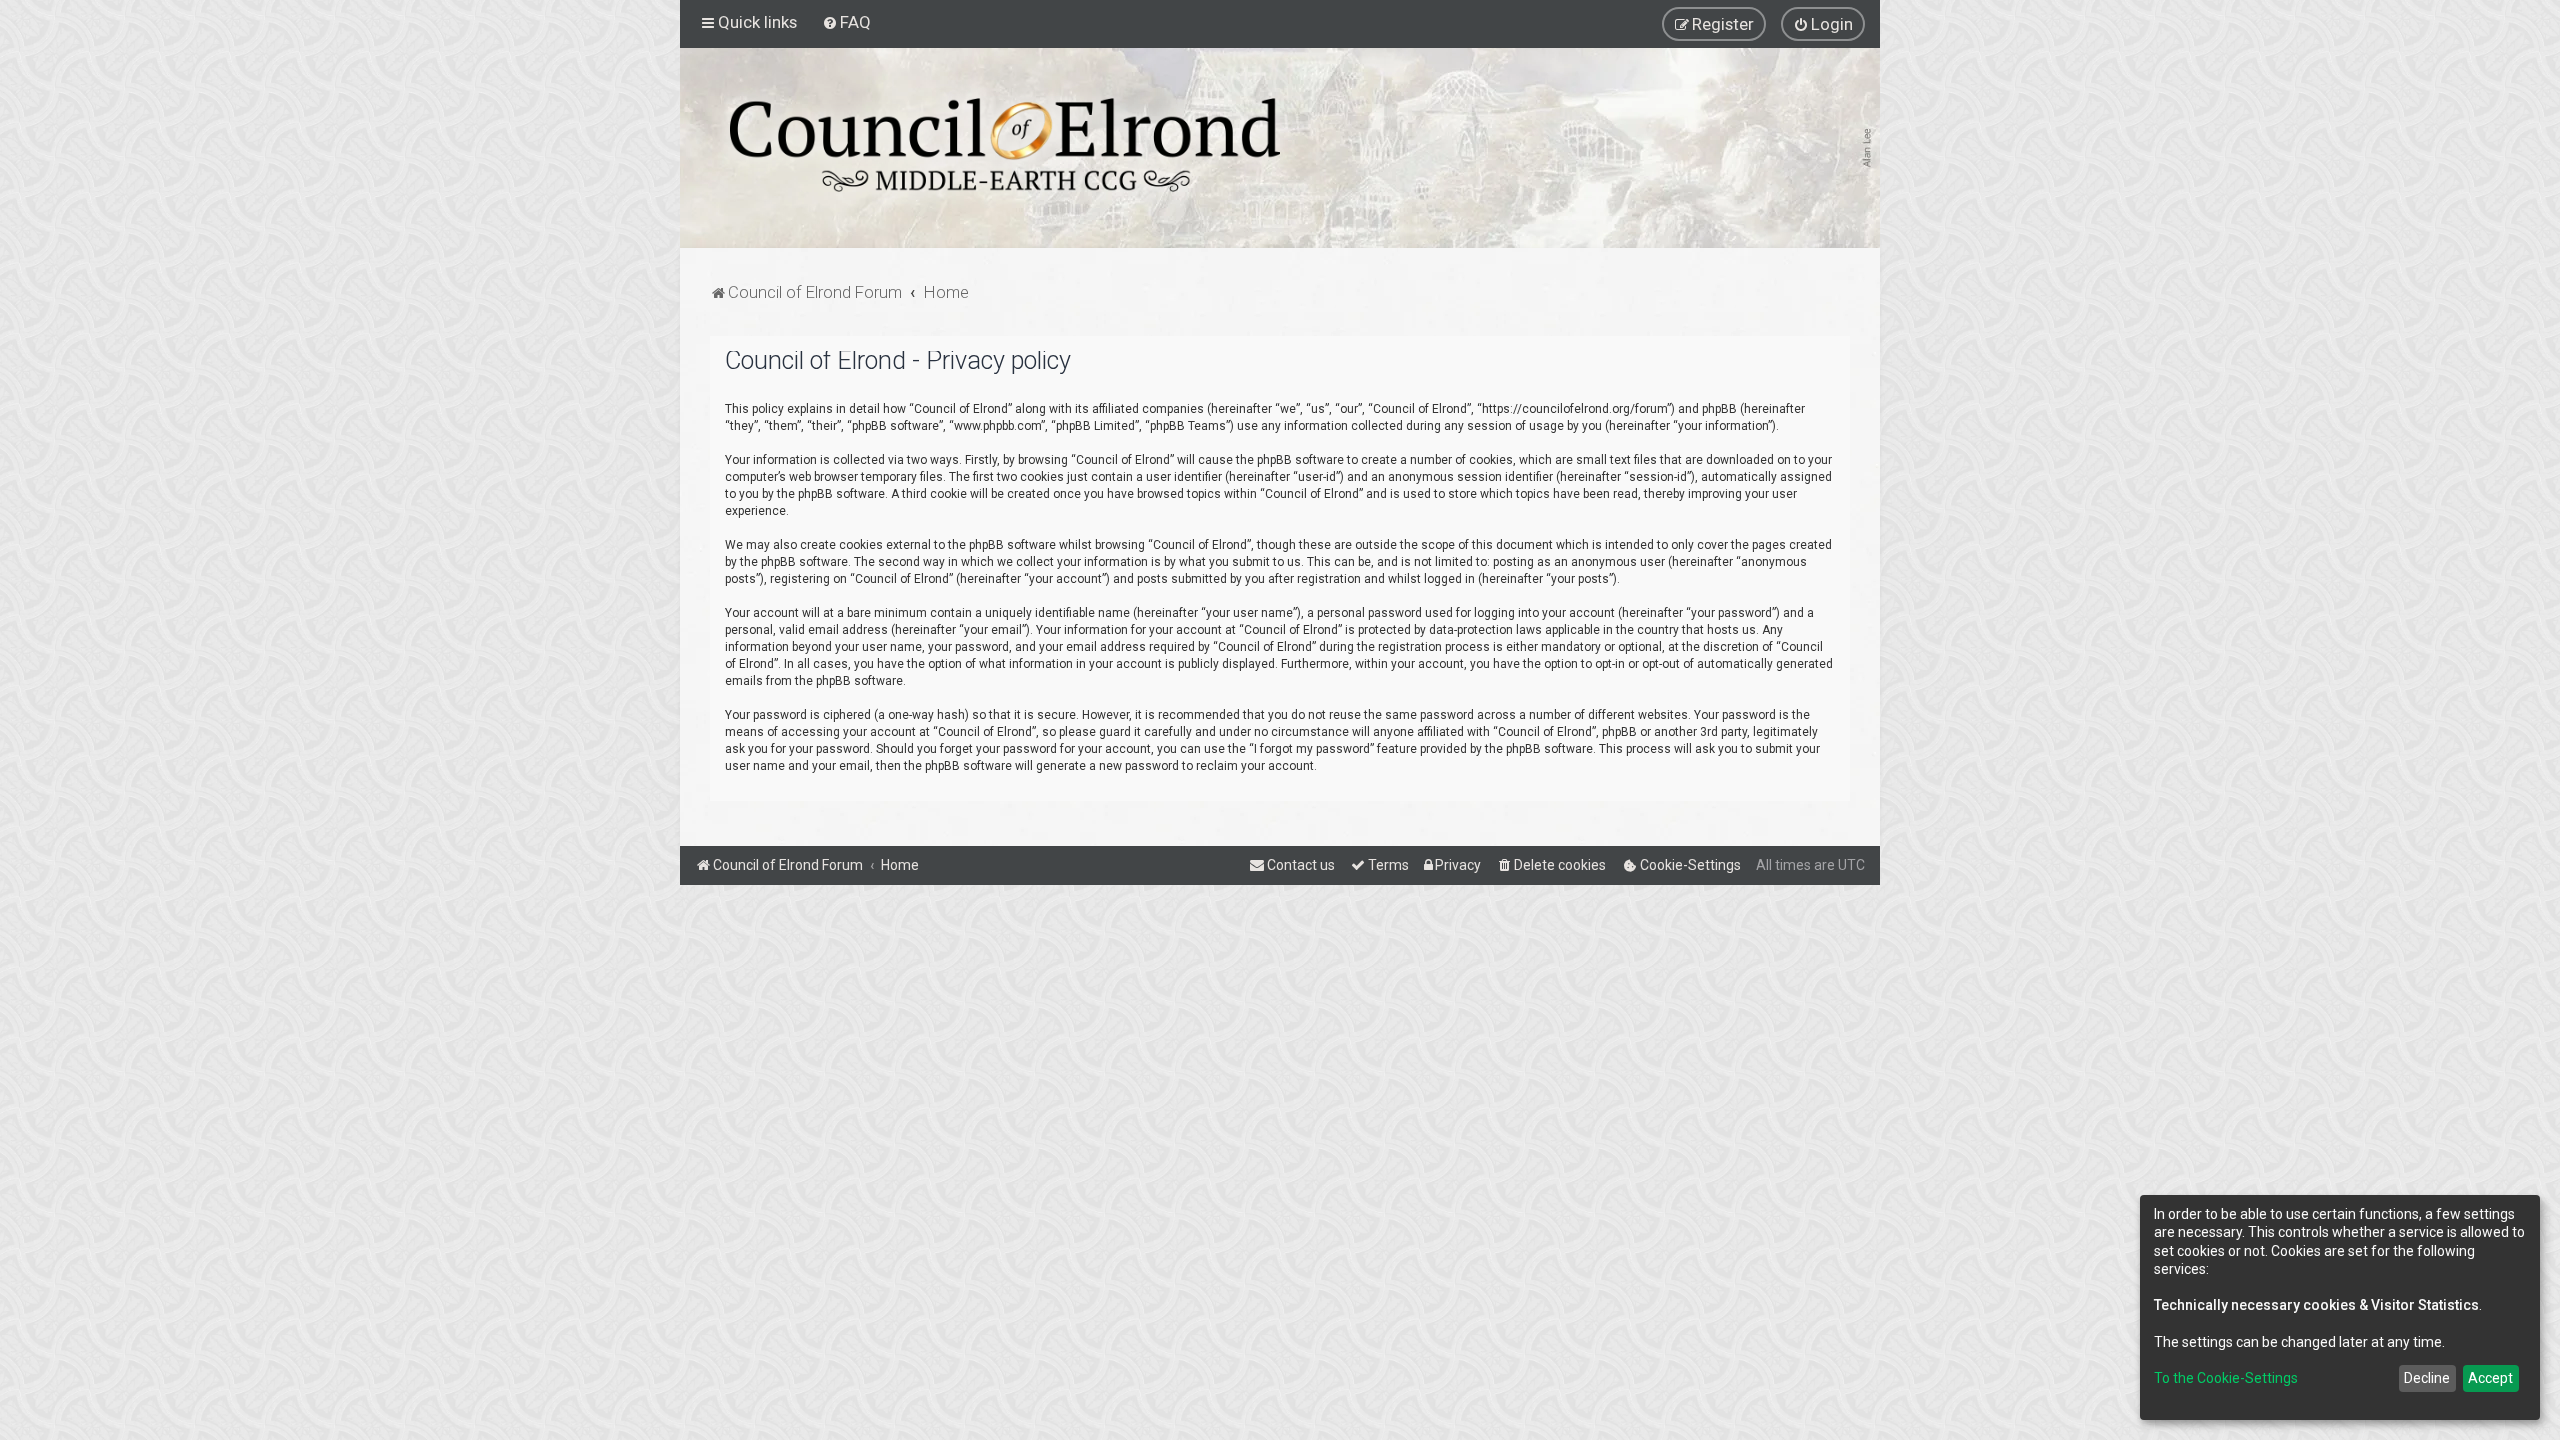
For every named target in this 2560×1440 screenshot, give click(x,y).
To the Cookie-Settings (2226, 1378)
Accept (2490, 1378)
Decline (2427, 1378)
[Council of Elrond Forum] (1005, 145)
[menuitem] (846, 22)
